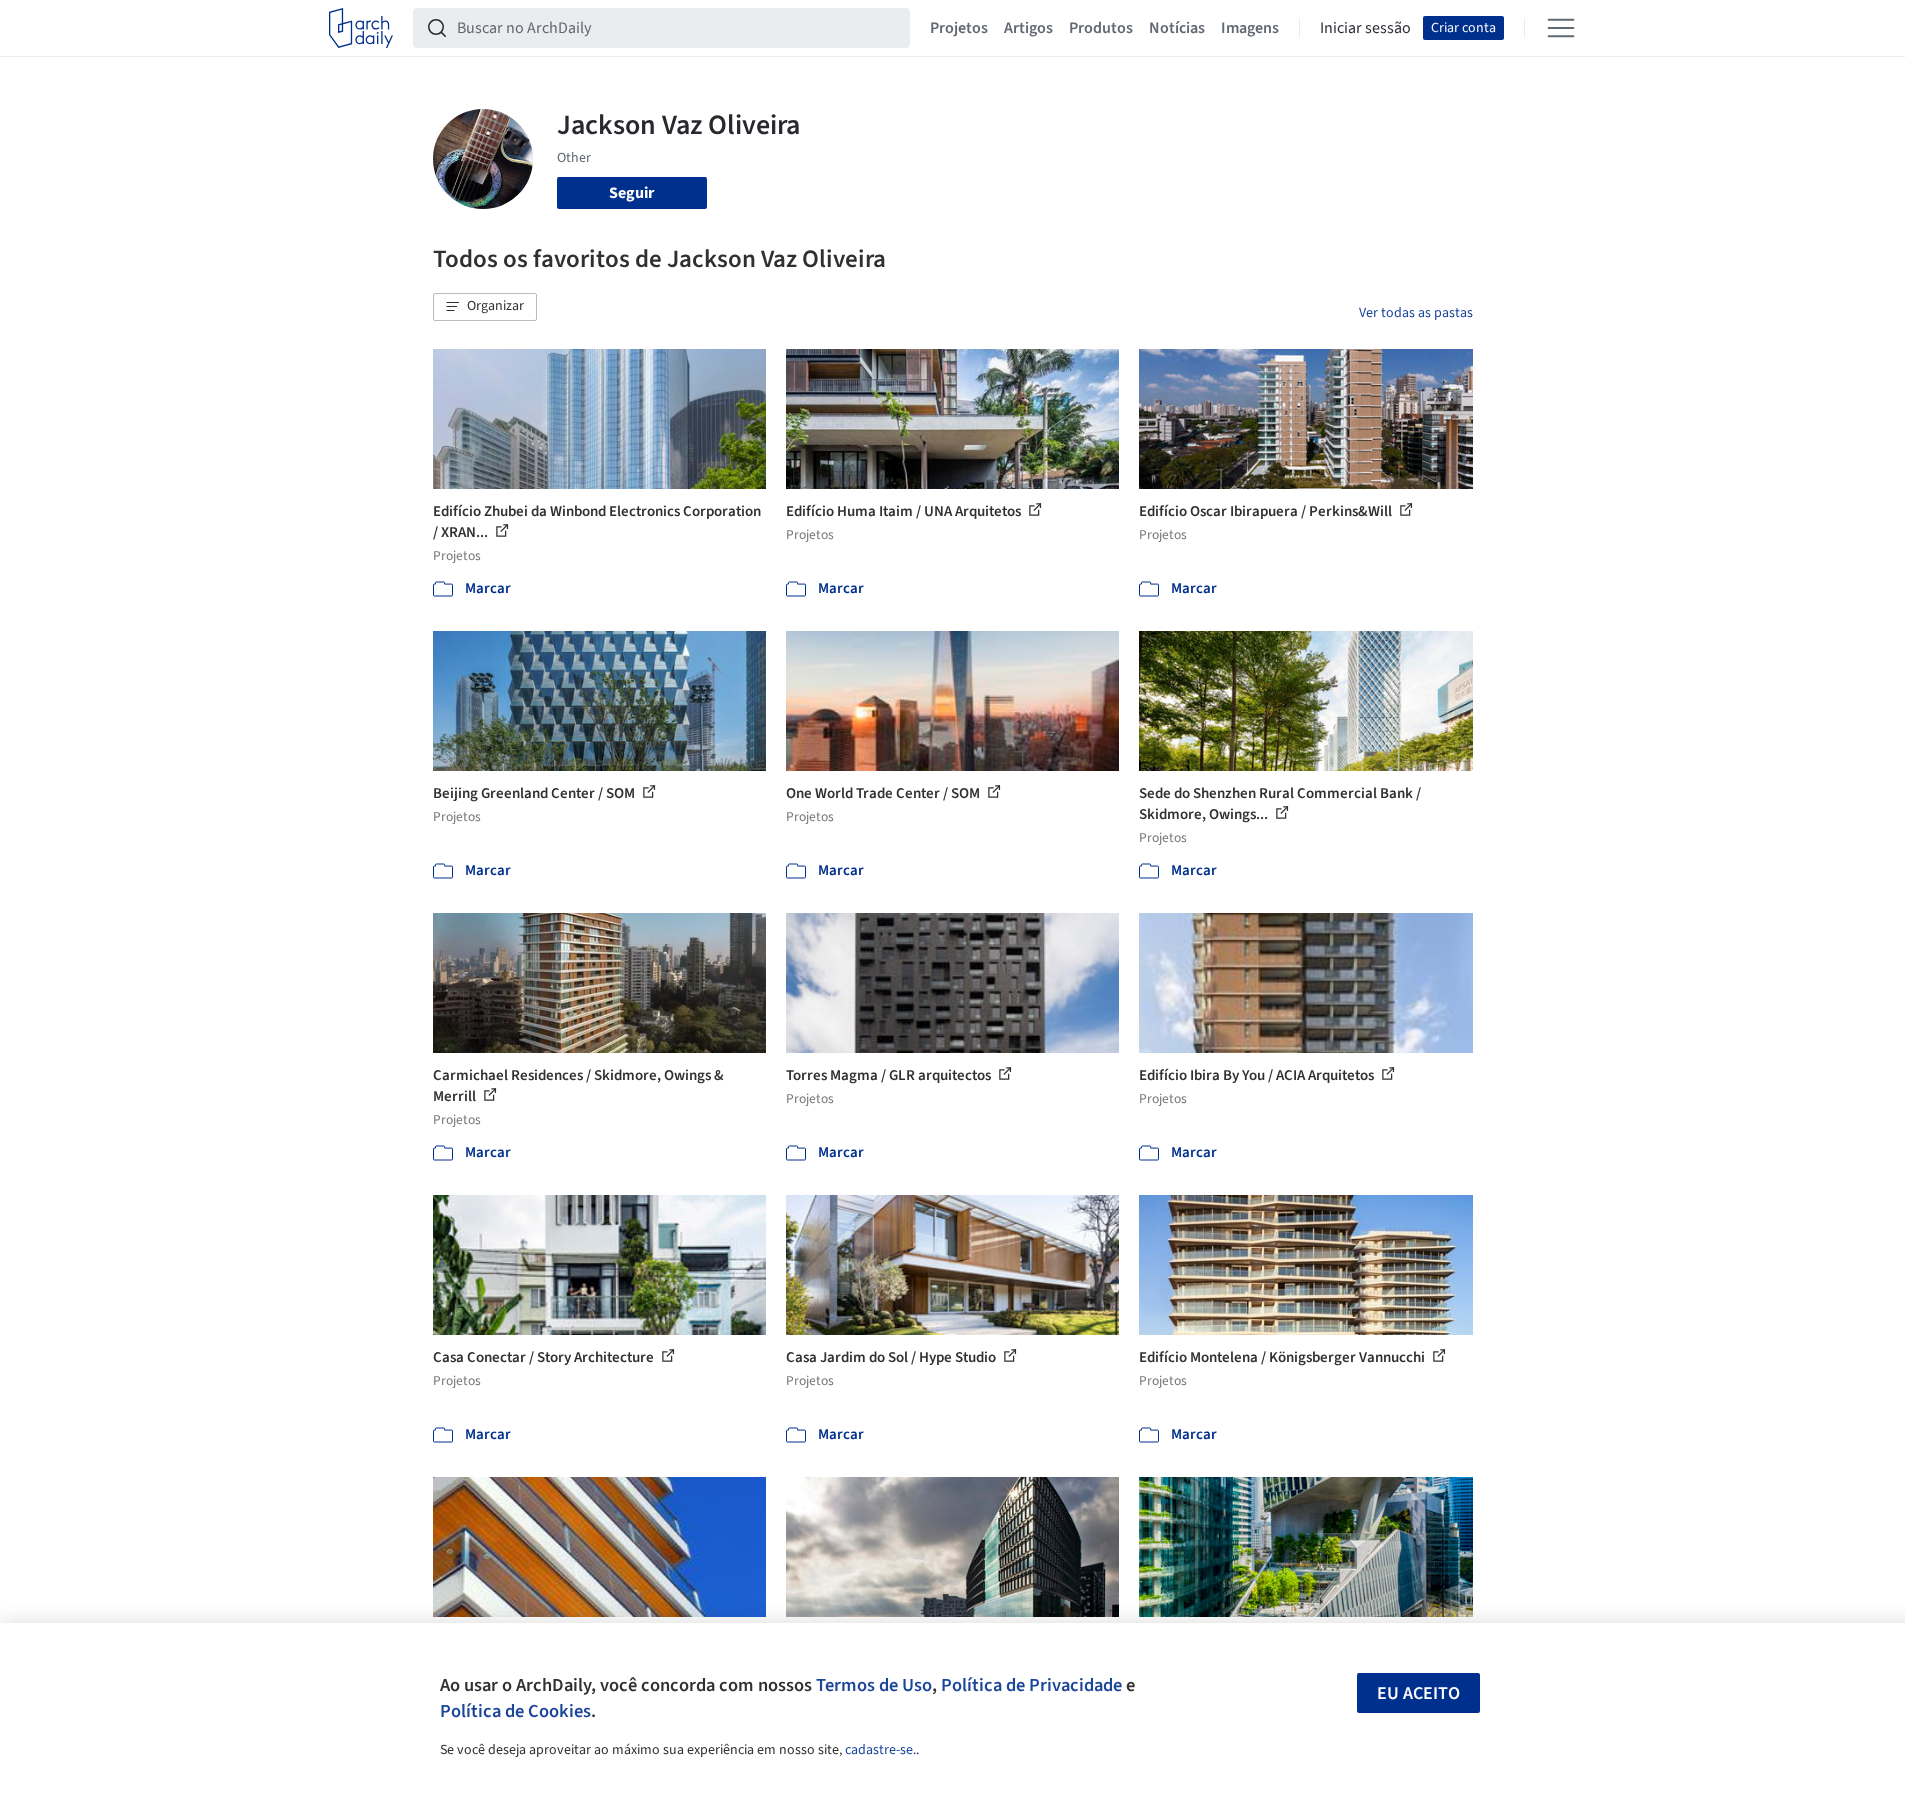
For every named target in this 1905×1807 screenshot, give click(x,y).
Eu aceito (1418, 1693)
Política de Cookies (515, 1711)
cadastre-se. (880, 1750)
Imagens (1250, 28)
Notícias (1177, 28)
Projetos (959, 28)
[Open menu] (1561, 28)
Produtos (1101, 28)
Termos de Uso (874, 1685)
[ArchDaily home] (361, 28)
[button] (485, 307)
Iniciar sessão (1365, 28)
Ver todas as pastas (1416, 313)
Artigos (1028, 28)
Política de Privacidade (1031, 1685)
